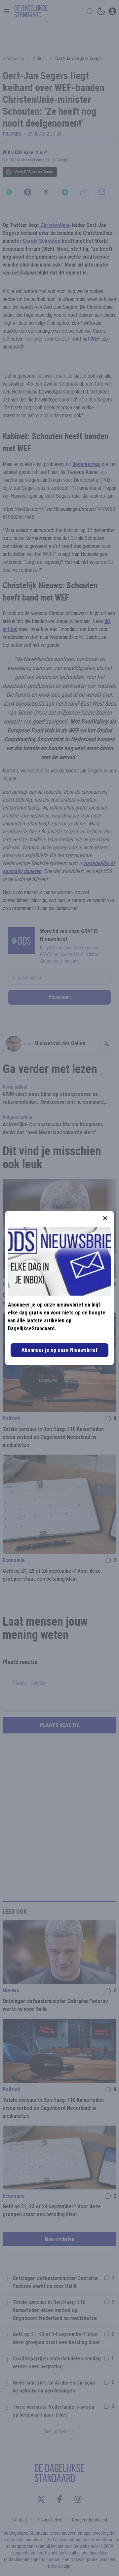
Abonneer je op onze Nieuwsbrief (59, 1350)
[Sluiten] (105, 1218)
